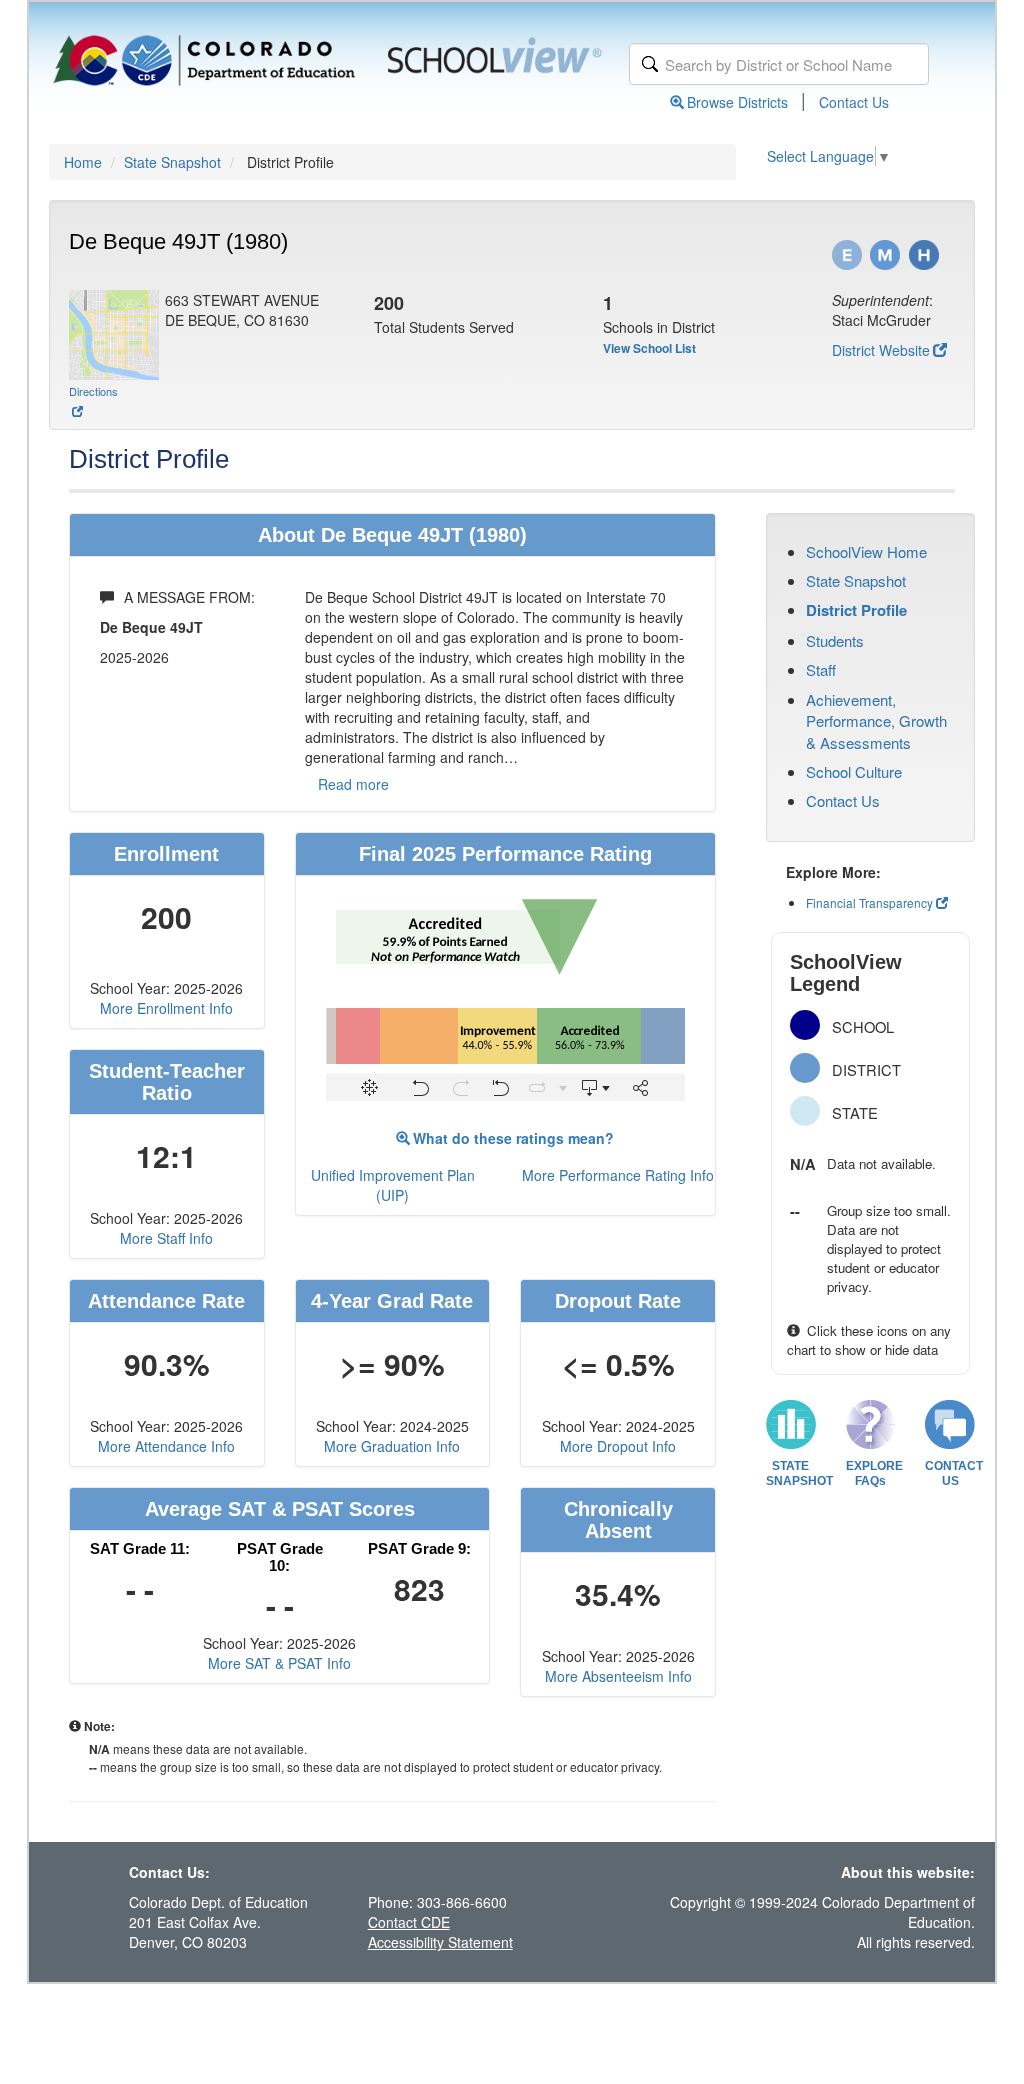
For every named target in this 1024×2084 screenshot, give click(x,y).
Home (83, 162)
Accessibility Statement (440, 1942)
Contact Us (854, 102)
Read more (353, 784)
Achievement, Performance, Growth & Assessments (876, 721)
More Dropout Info (618, 1446)
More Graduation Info (392, 1446)
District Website (881, 350)
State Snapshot (172, 162)
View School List (649, 348)
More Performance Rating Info (618, 1175)
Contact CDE (409, 1922)
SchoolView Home (866, 551)
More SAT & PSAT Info (279, 1663)
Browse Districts (737, 102)
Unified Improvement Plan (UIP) (393, 1185)
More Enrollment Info (166, 1008)
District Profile (856, 610)
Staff (821, 669)
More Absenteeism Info (618, 1676)
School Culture (854, 771)
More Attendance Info (166, 1446)
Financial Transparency (869, 902)
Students (835, 640)
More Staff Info (166, 1238)
